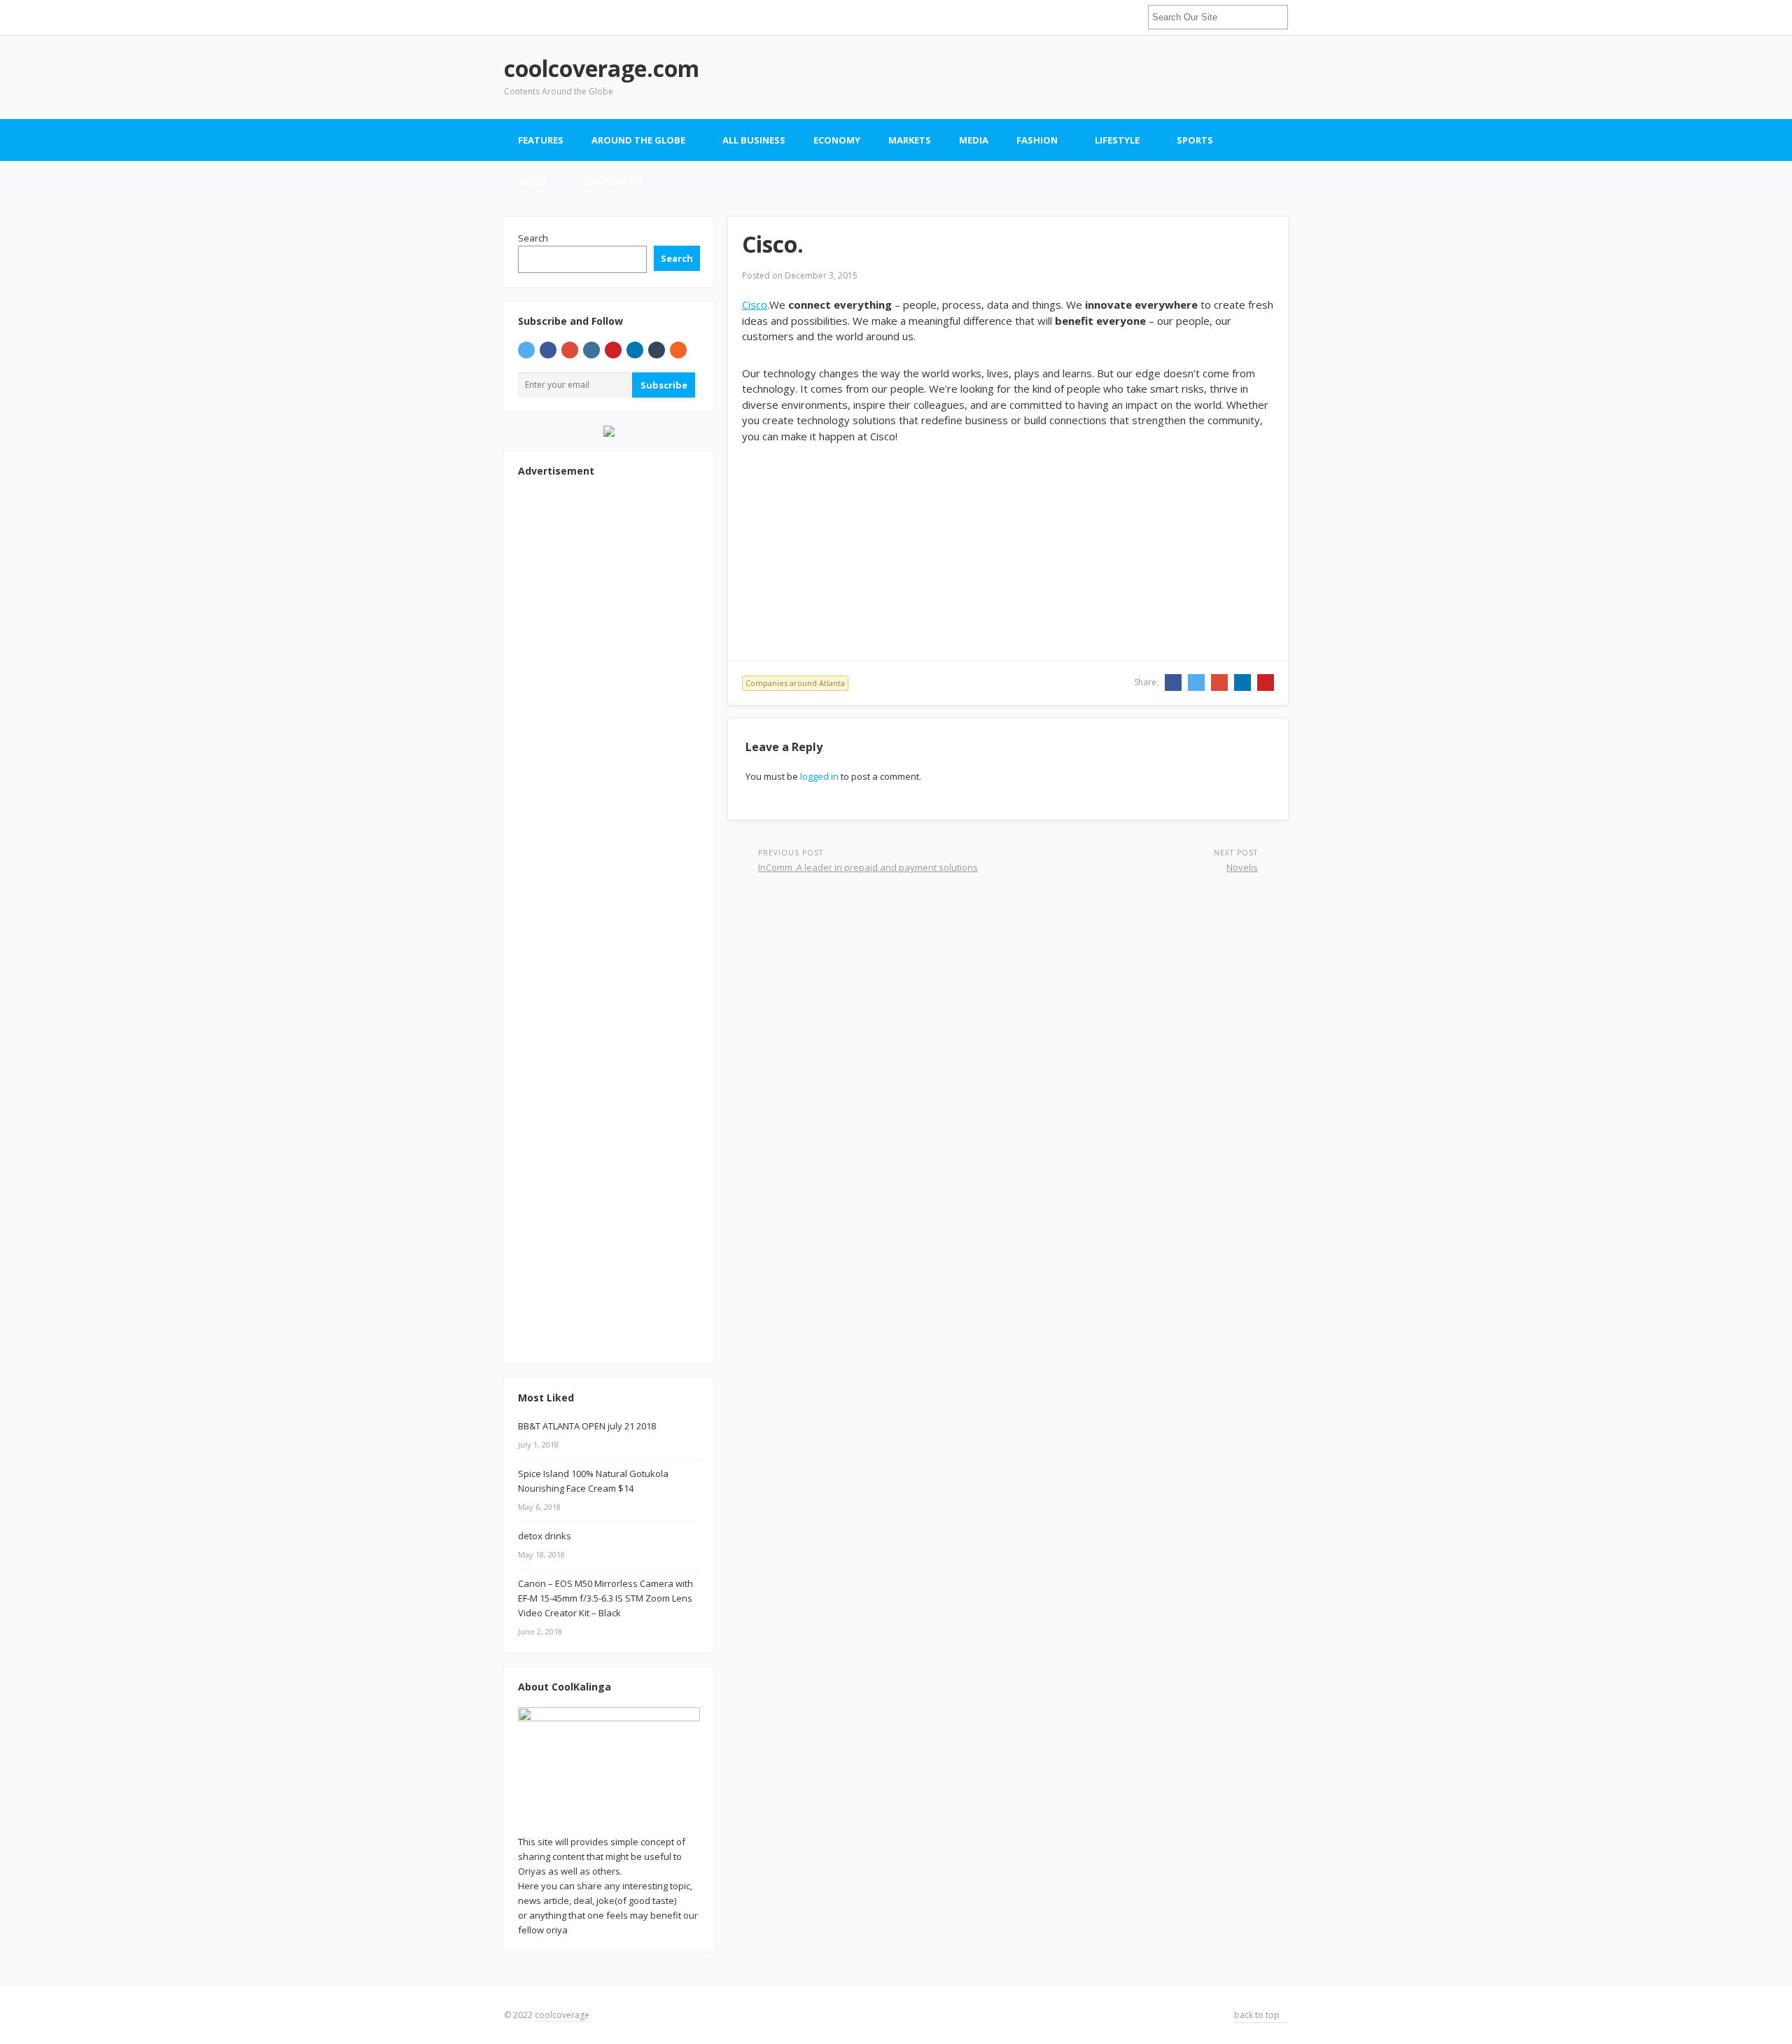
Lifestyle (1117, 140)
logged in (819, 776)
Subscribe (664, 385)
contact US (613, 182)
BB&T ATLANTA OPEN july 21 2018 (587, 1426)
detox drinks (545, 1536)
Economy (837, 140)
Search (533, 238)
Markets (910, 140)
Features (541, 140)
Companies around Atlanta (795, 683)
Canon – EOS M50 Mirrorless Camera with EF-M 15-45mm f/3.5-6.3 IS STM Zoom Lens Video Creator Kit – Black (605, 1598)
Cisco (755, 304)
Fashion (1037, 140)
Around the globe (638, 140)
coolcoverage (562, 2015)
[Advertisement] (1033, 77)
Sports (1195, 140)
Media (974, 140)
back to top (1258, 2015)
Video (532, 182)
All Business (754, 140)
